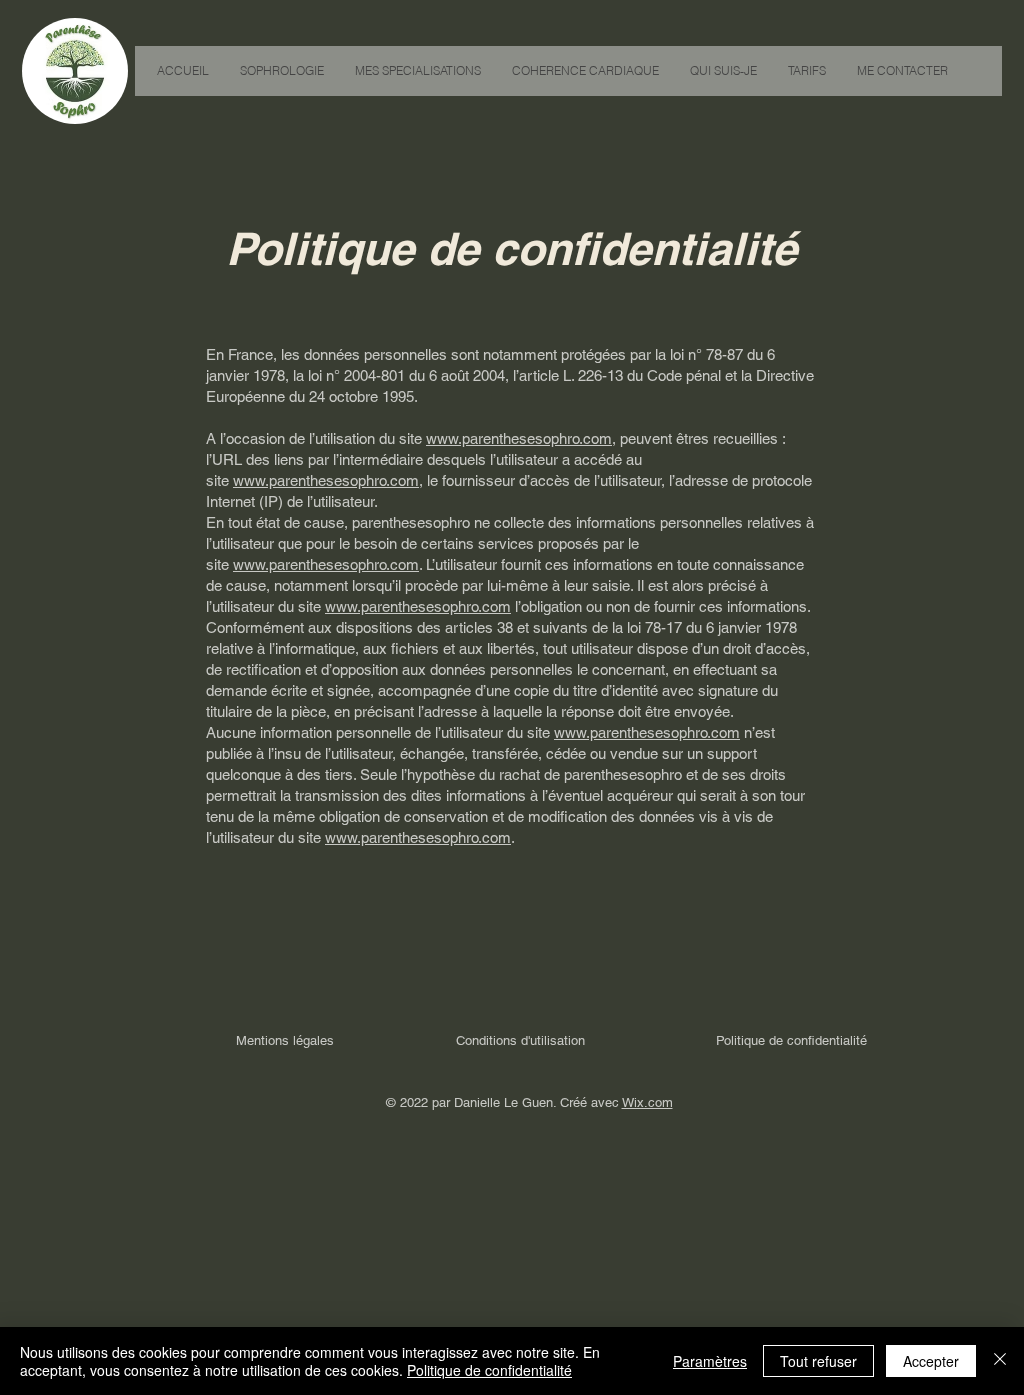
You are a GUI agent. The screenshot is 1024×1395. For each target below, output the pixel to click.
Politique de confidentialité (489, 1370)
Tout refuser (818, 1361)
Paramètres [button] (710, 1361)
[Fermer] (1000, 1361)
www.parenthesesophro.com (519, 438)
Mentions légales (285, 1040)
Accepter (931, 1361)
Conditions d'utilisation (520, 1040)
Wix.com (647, 1102)
